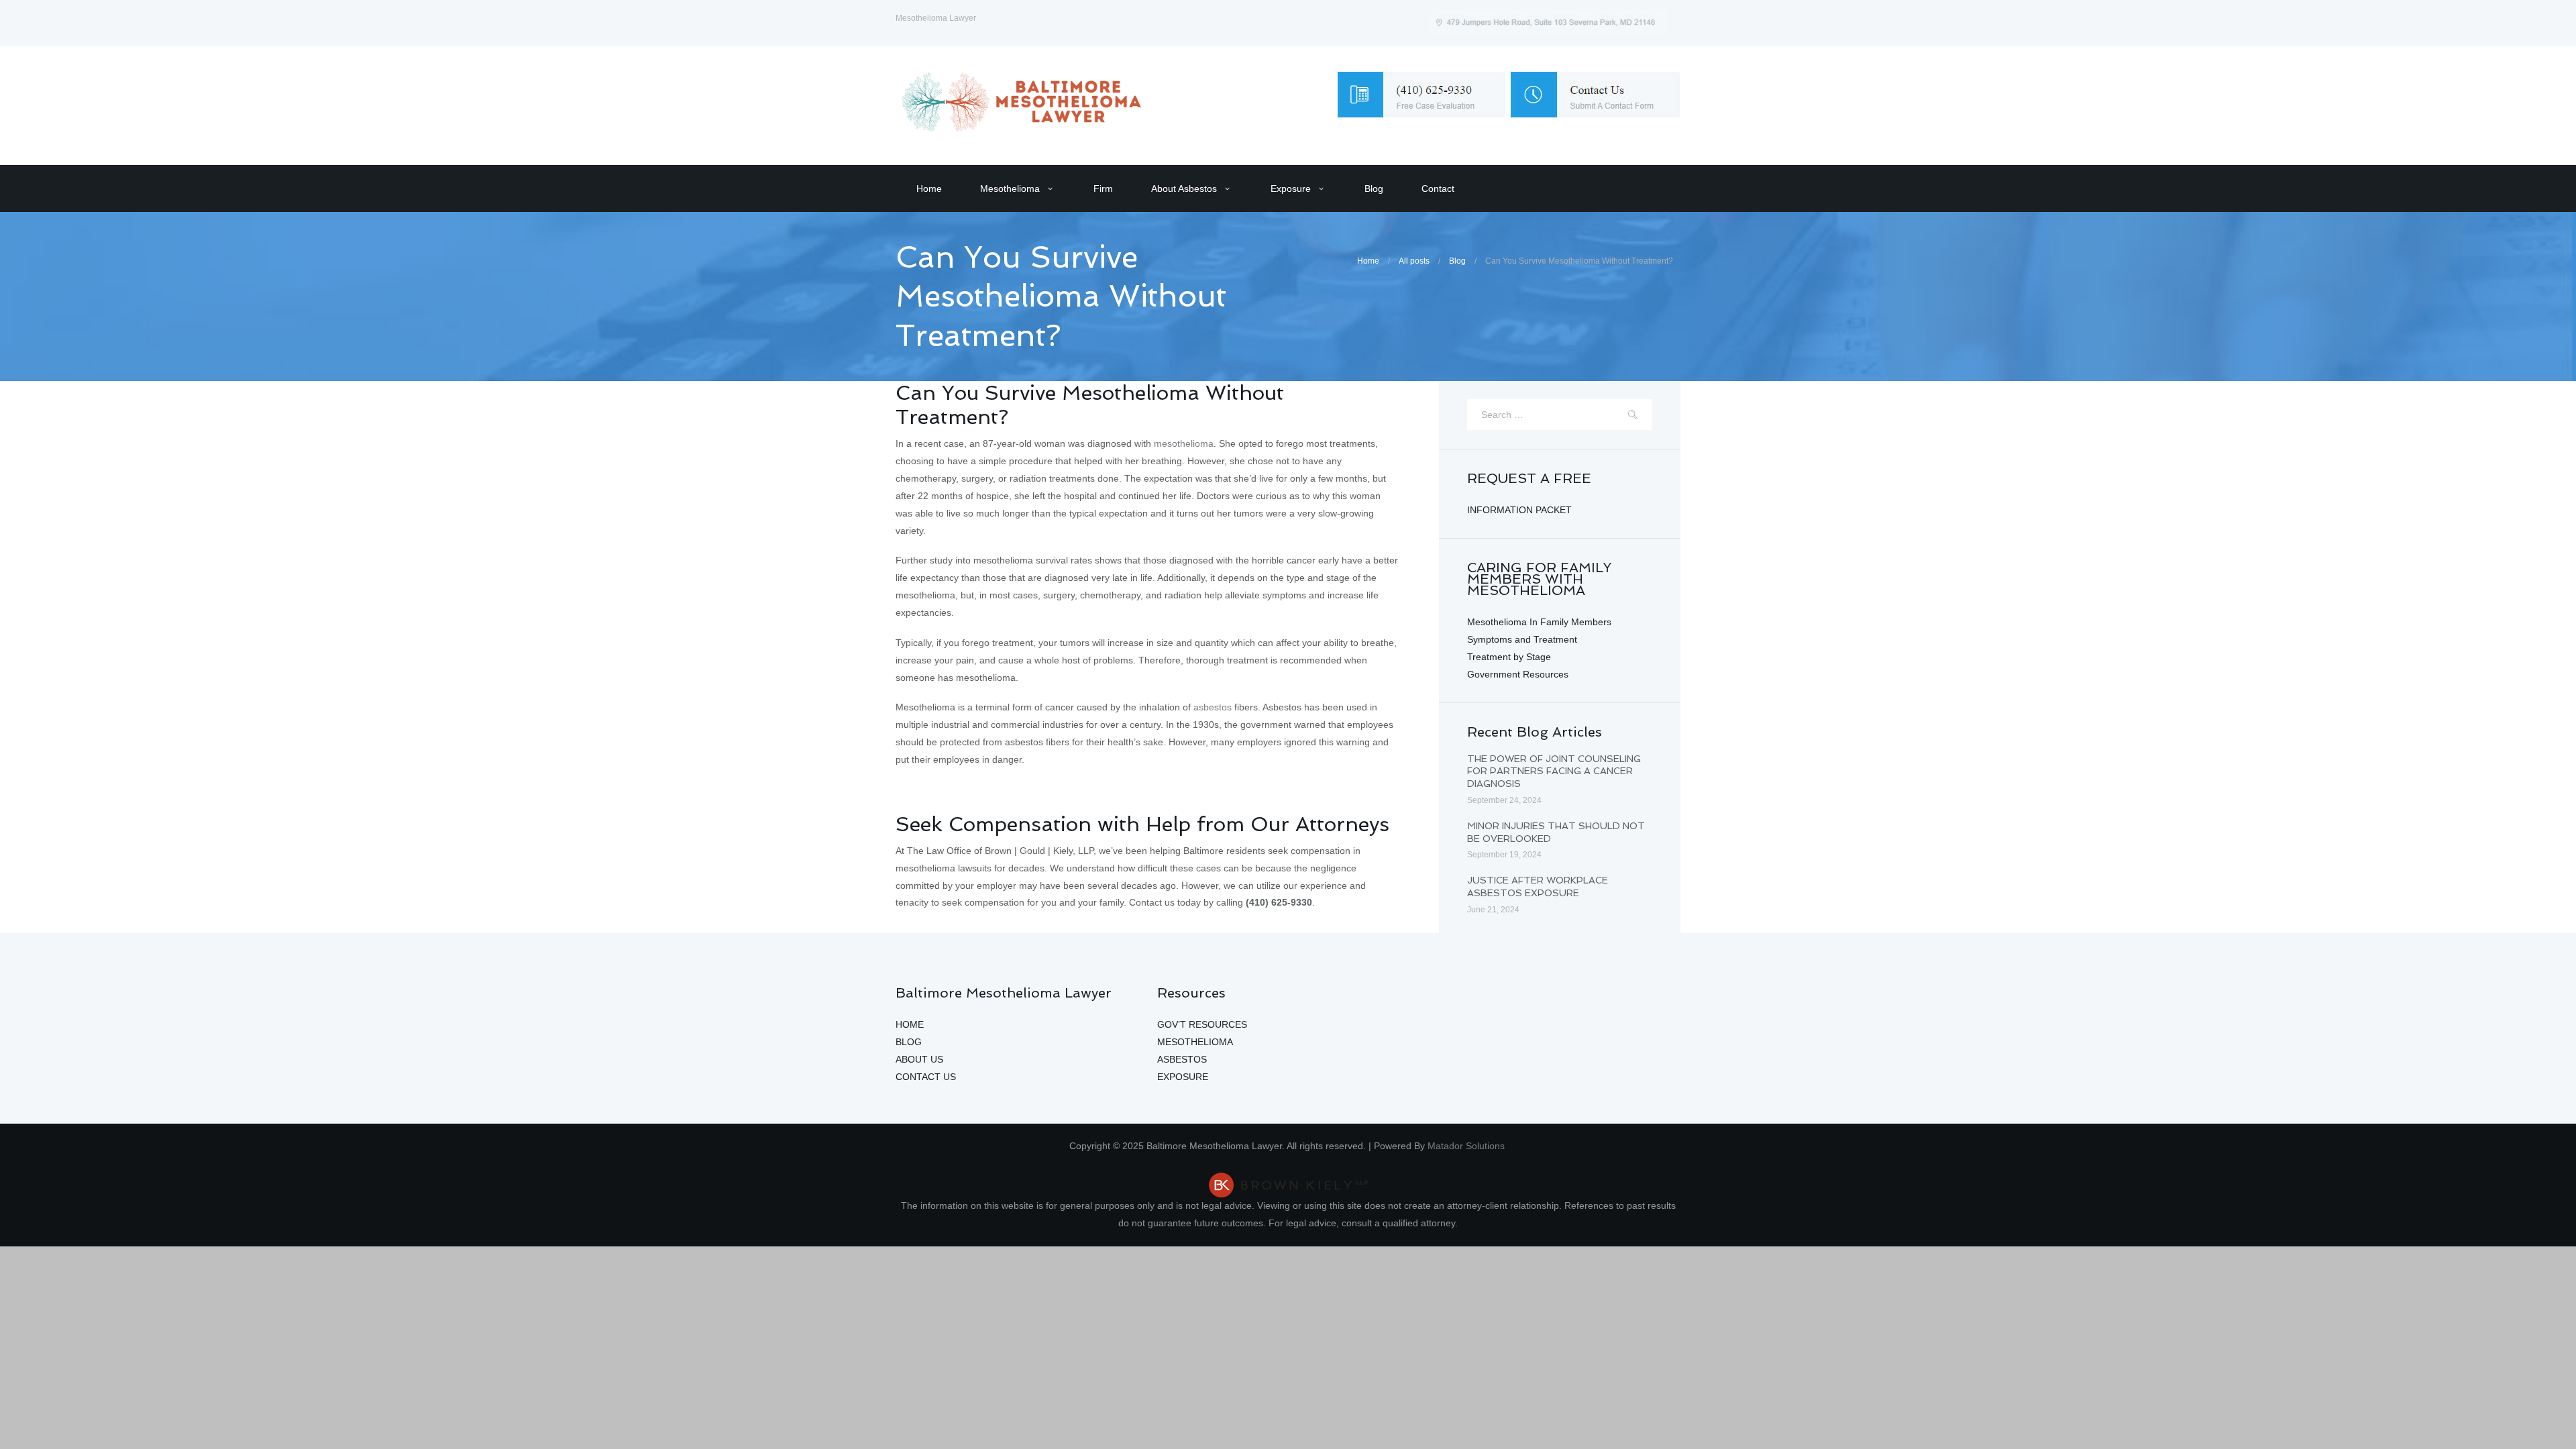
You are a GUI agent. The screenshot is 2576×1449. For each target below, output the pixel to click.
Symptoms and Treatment (1522, 639)
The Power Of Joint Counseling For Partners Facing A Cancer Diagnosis (1554, 771)
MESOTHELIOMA (1195, 1042)
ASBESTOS (1182, 1059)
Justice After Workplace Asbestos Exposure (1538, 887)
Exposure (1291, 189)
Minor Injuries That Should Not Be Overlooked (1556, 832)
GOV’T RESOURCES (1202, 1024)
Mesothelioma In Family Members (1539, 622)
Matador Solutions (1467, 1146)
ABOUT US (919, 1059)
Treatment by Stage (1509, 657)
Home (929, 189)
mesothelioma (1184, 443)
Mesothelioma (1010, 189)
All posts (1414, 261)
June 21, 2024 (1493, 910)
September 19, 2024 (1504, 855)
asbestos (1213, 707)
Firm (1103, 189)
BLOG (909, 1042)
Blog (1374, 189)
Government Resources (1518, 674)
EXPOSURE (1183, 1077)
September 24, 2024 (1504, 800)
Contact (1438, 189)
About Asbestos (1184, 189)
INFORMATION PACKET (1519, 510)
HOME (910, 1024)
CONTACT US (926, 1077)
